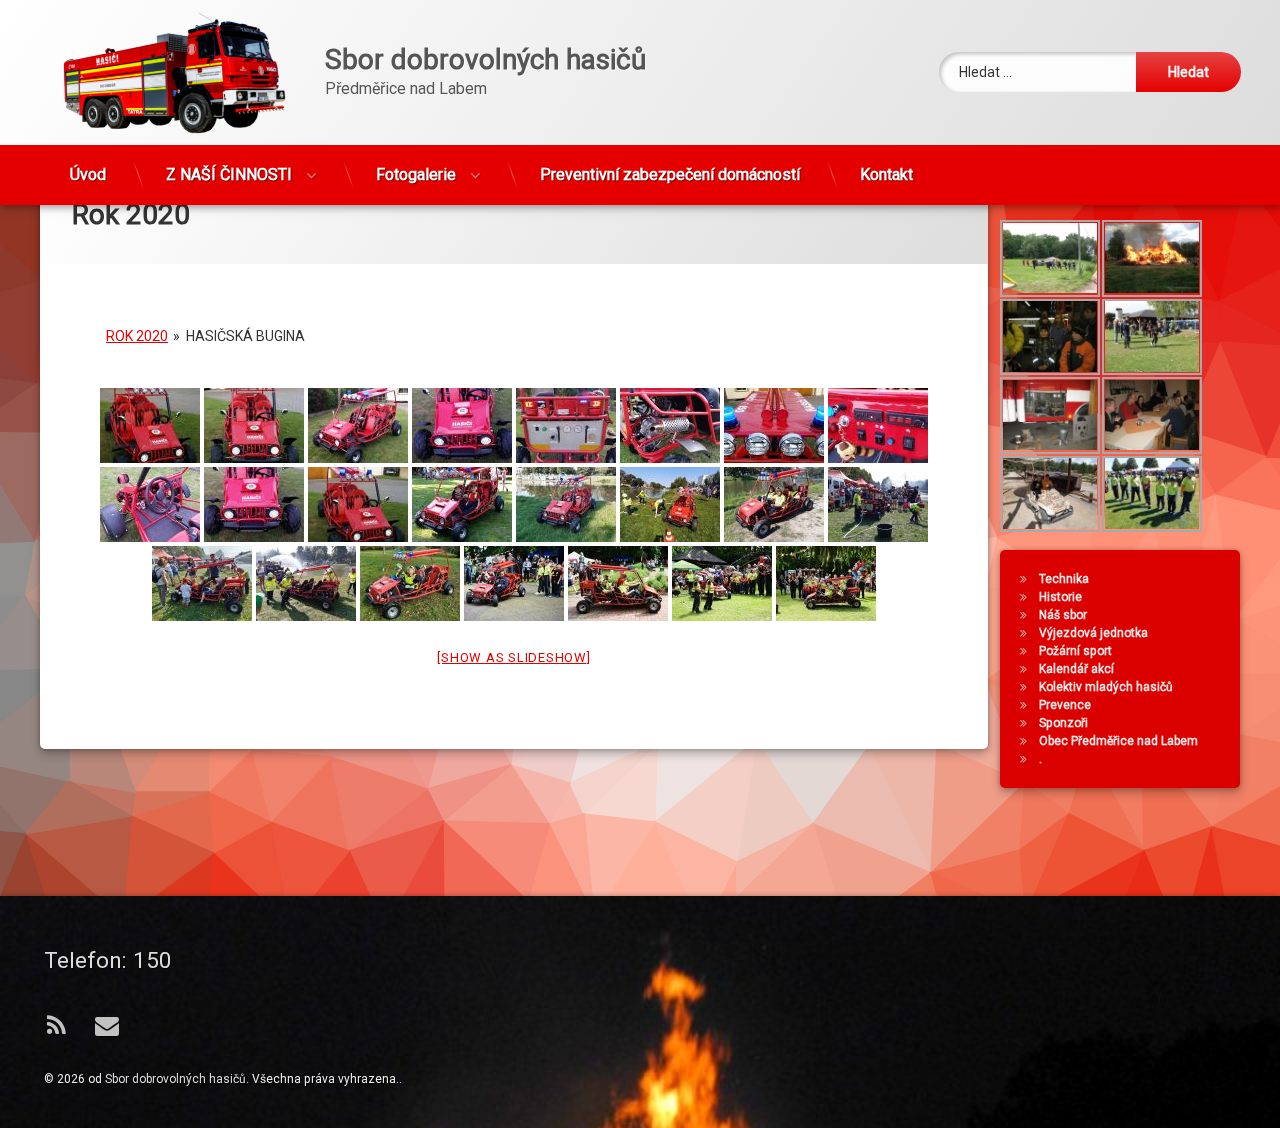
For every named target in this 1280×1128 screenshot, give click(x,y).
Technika (1064, 579)
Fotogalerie (416, 174)
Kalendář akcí (1076, 669)
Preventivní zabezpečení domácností (670, 174)
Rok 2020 (137, 335)
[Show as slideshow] (513, 656)
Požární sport (1075, 651)
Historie (1060, 597)
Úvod (88, 174)
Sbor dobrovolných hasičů (175, 1079)
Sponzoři (1063, 723)
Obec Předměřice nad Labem (1118, 741)
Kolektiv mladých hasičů (1106, 687)
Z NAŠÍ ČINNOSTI (229, 174)
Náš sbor (1063, 615)
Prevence (1065, 705)
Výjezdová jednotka (1093, 633)
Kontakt (886, 174)
